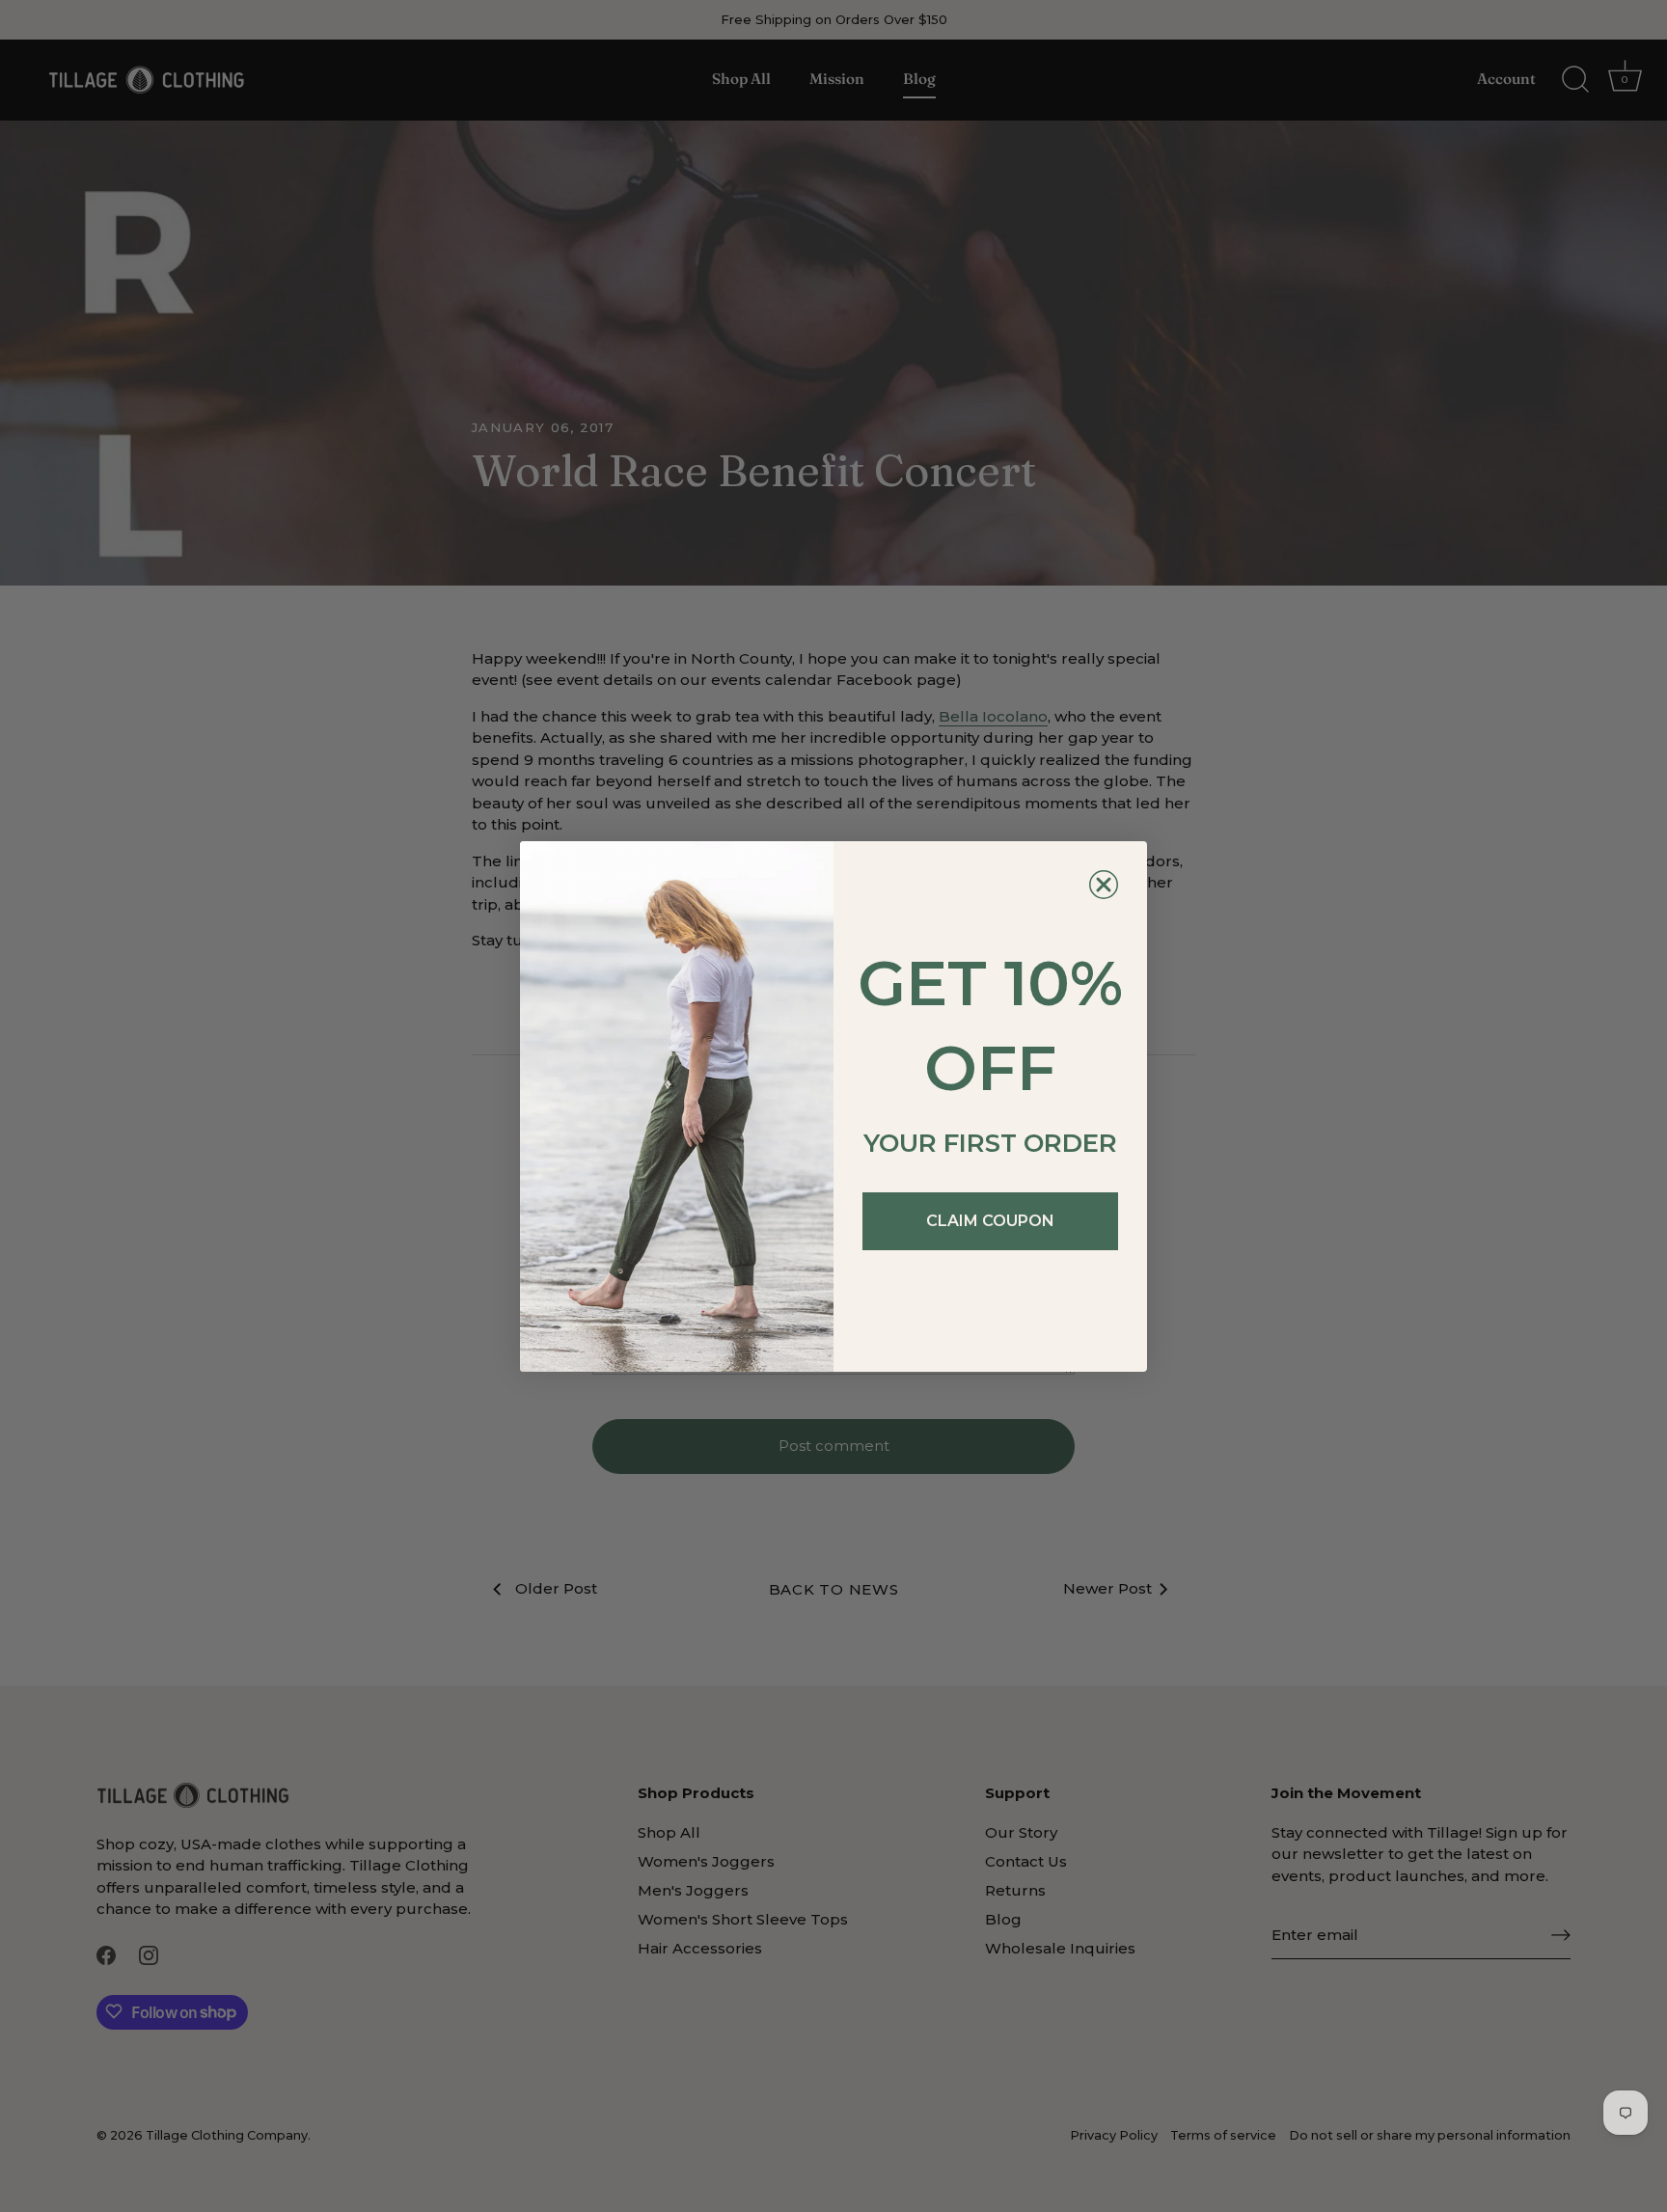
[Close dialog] (1104, 885)
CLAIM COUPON (990, 1221)
